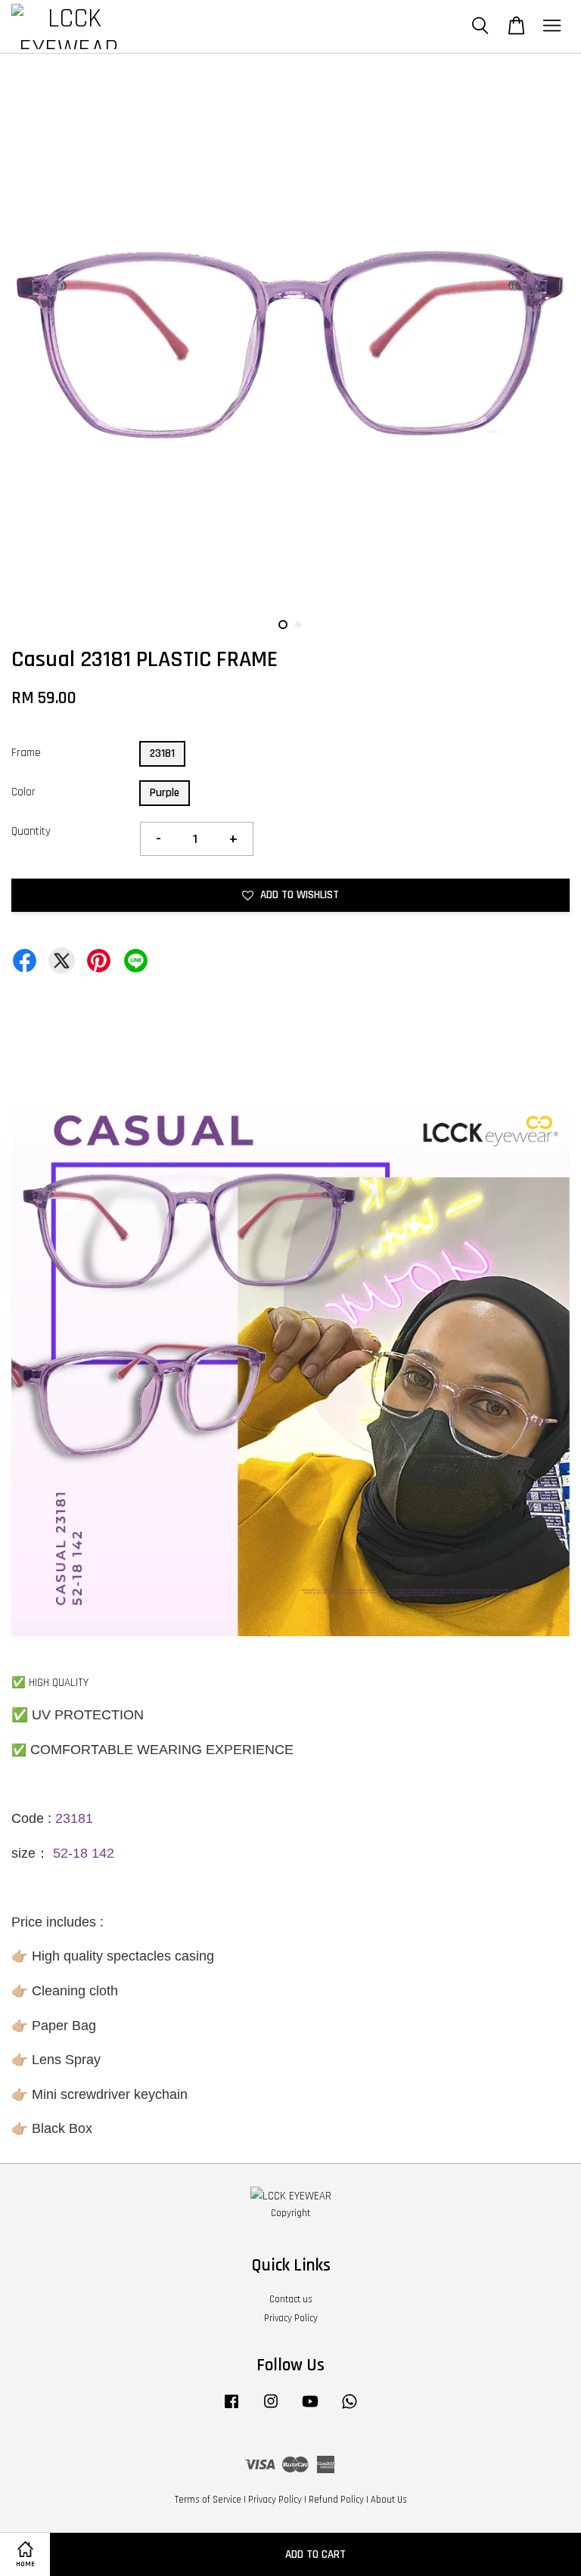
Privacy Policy (291, 2318)
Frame (26, 753)
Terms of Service (208, 2500)
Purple (165, 793)
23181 (162, 753)
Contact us (291, 2299)
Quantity (31, 831)
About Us (389, 2500)
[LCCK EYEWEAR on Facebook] (231, 2409)
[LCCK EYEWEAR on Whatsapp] (350, 2409)
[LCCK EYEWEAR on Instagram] (271, 2409)
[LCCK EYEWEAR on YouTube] (310, 2409)
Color (23, 792)
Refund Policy (336, 2500)
